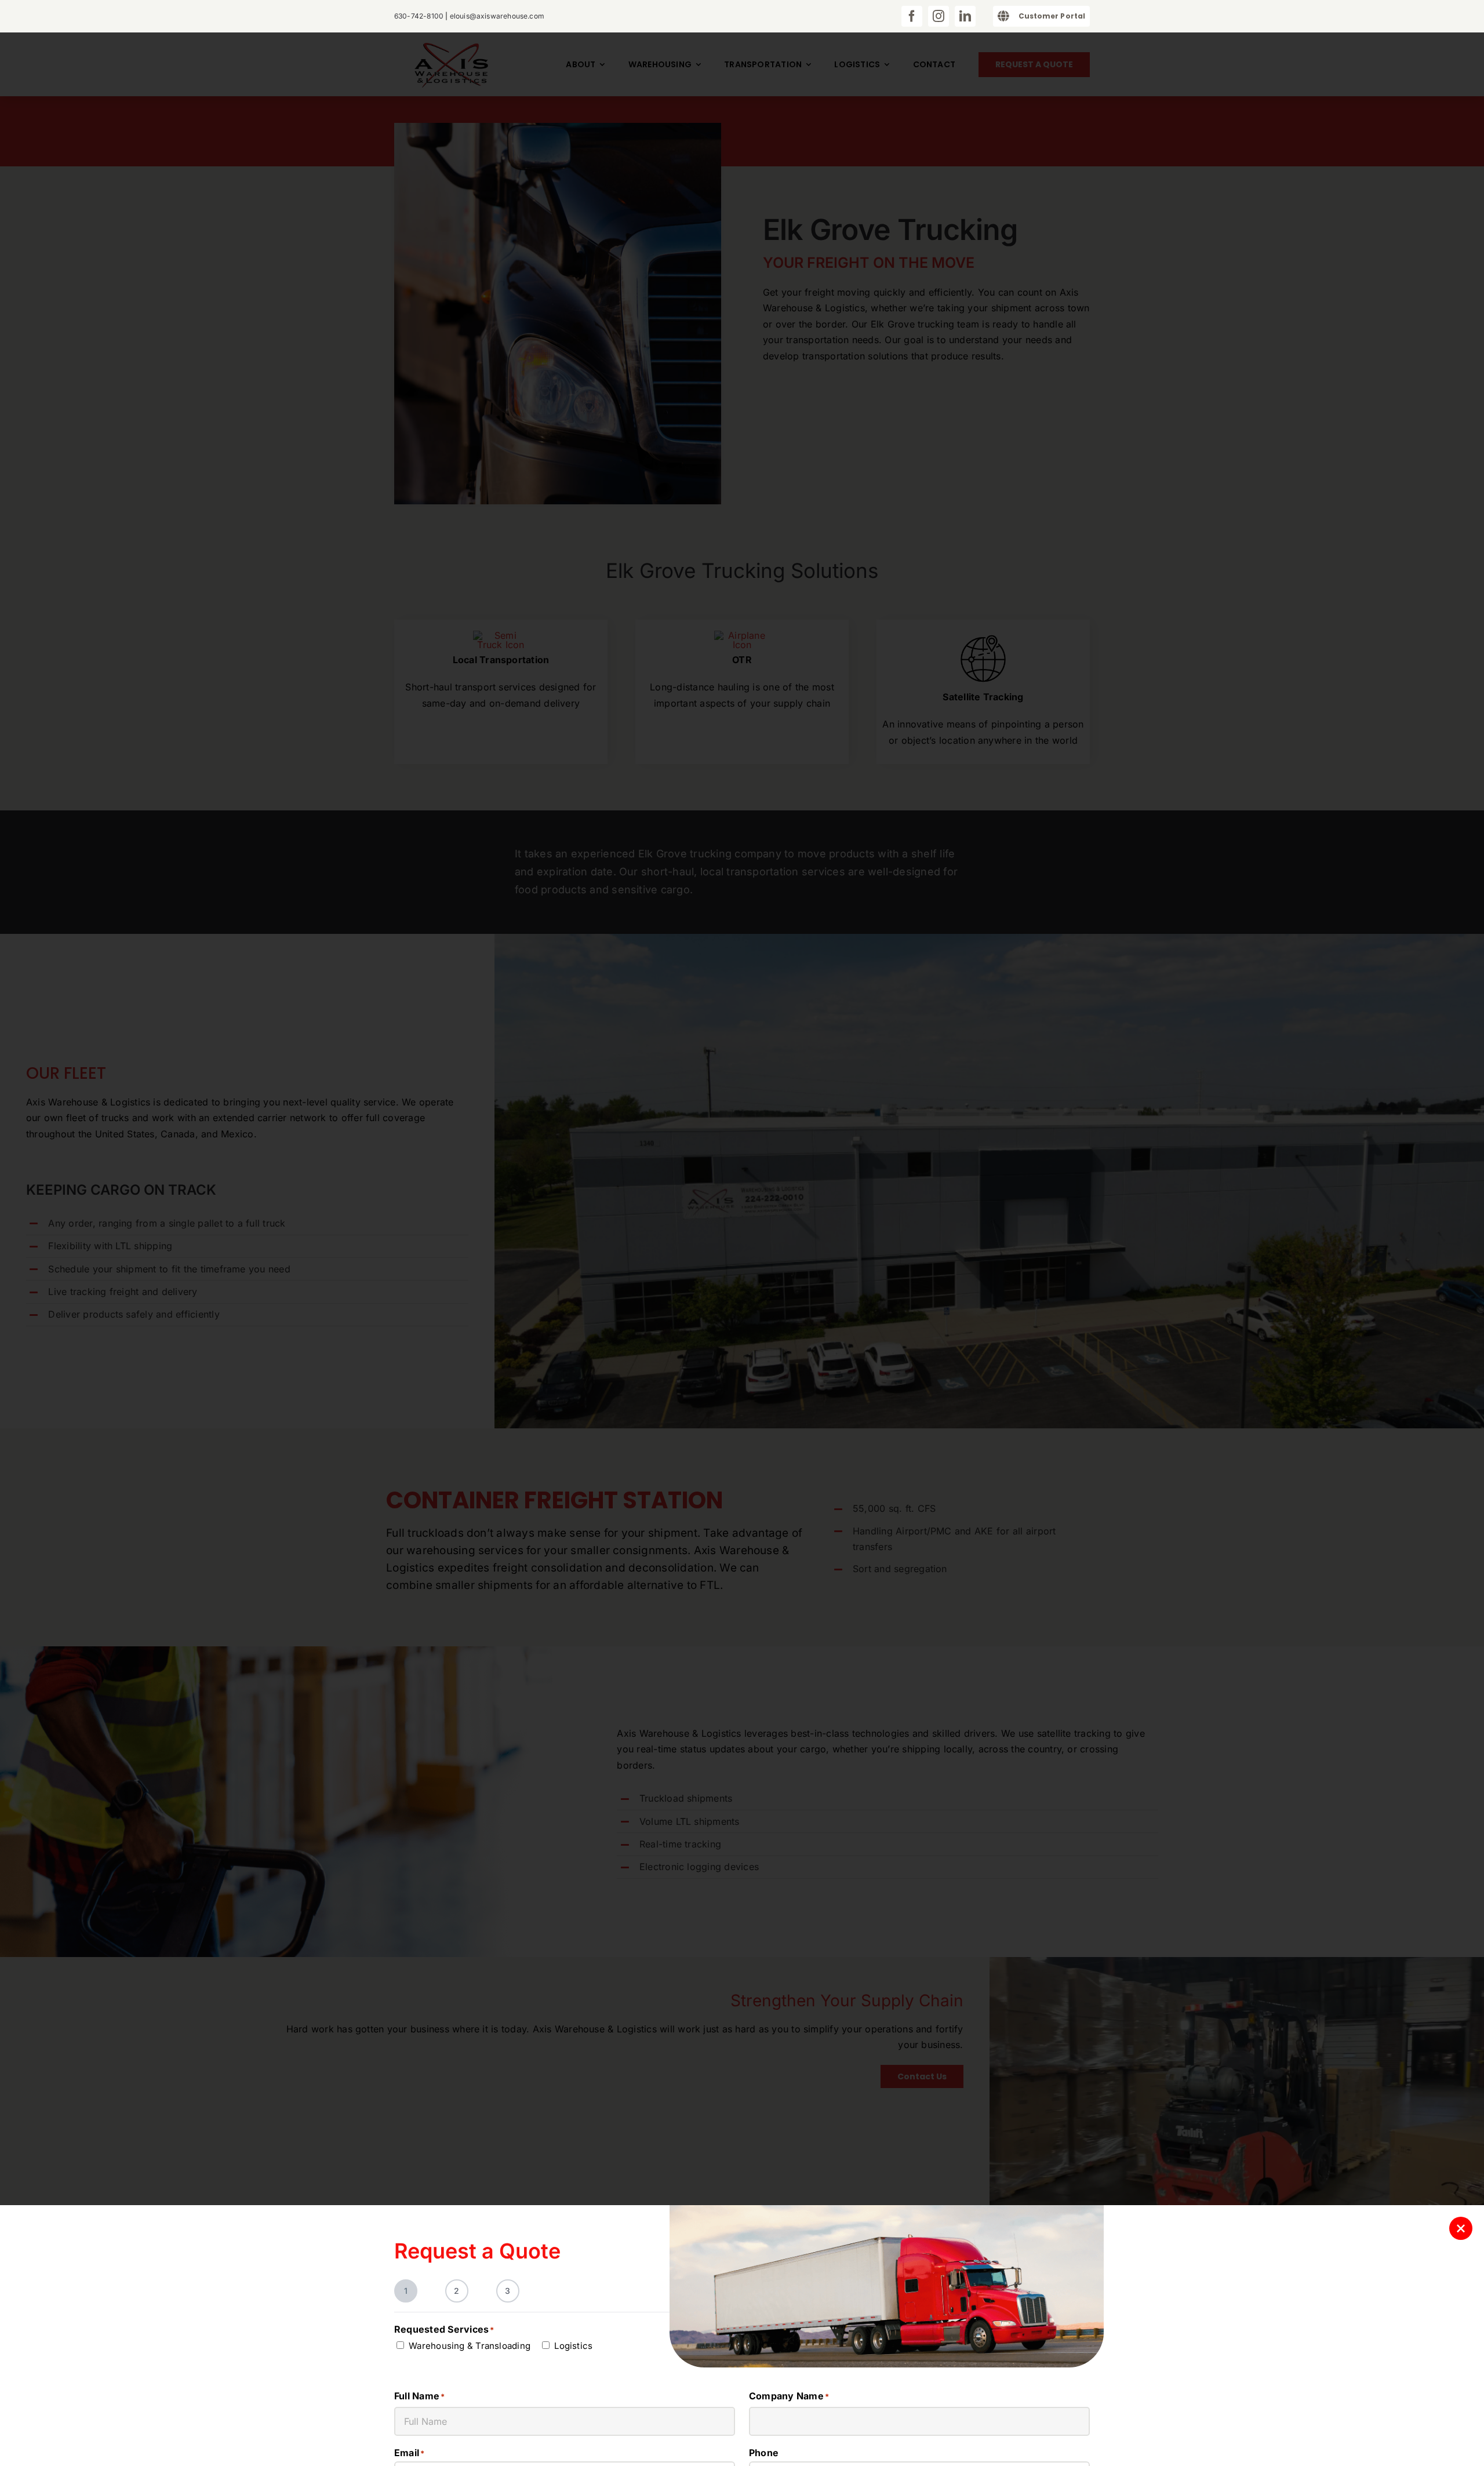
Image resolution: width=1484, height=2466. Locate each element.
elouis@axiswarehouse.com (497, 16)
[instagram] (939, 16)
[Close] (1461, 2228)
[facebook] (912, 16)
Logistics (573, 2346)
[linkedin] (965, 16)
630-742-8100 (419, 16)
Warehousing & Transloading (470, 2346)
